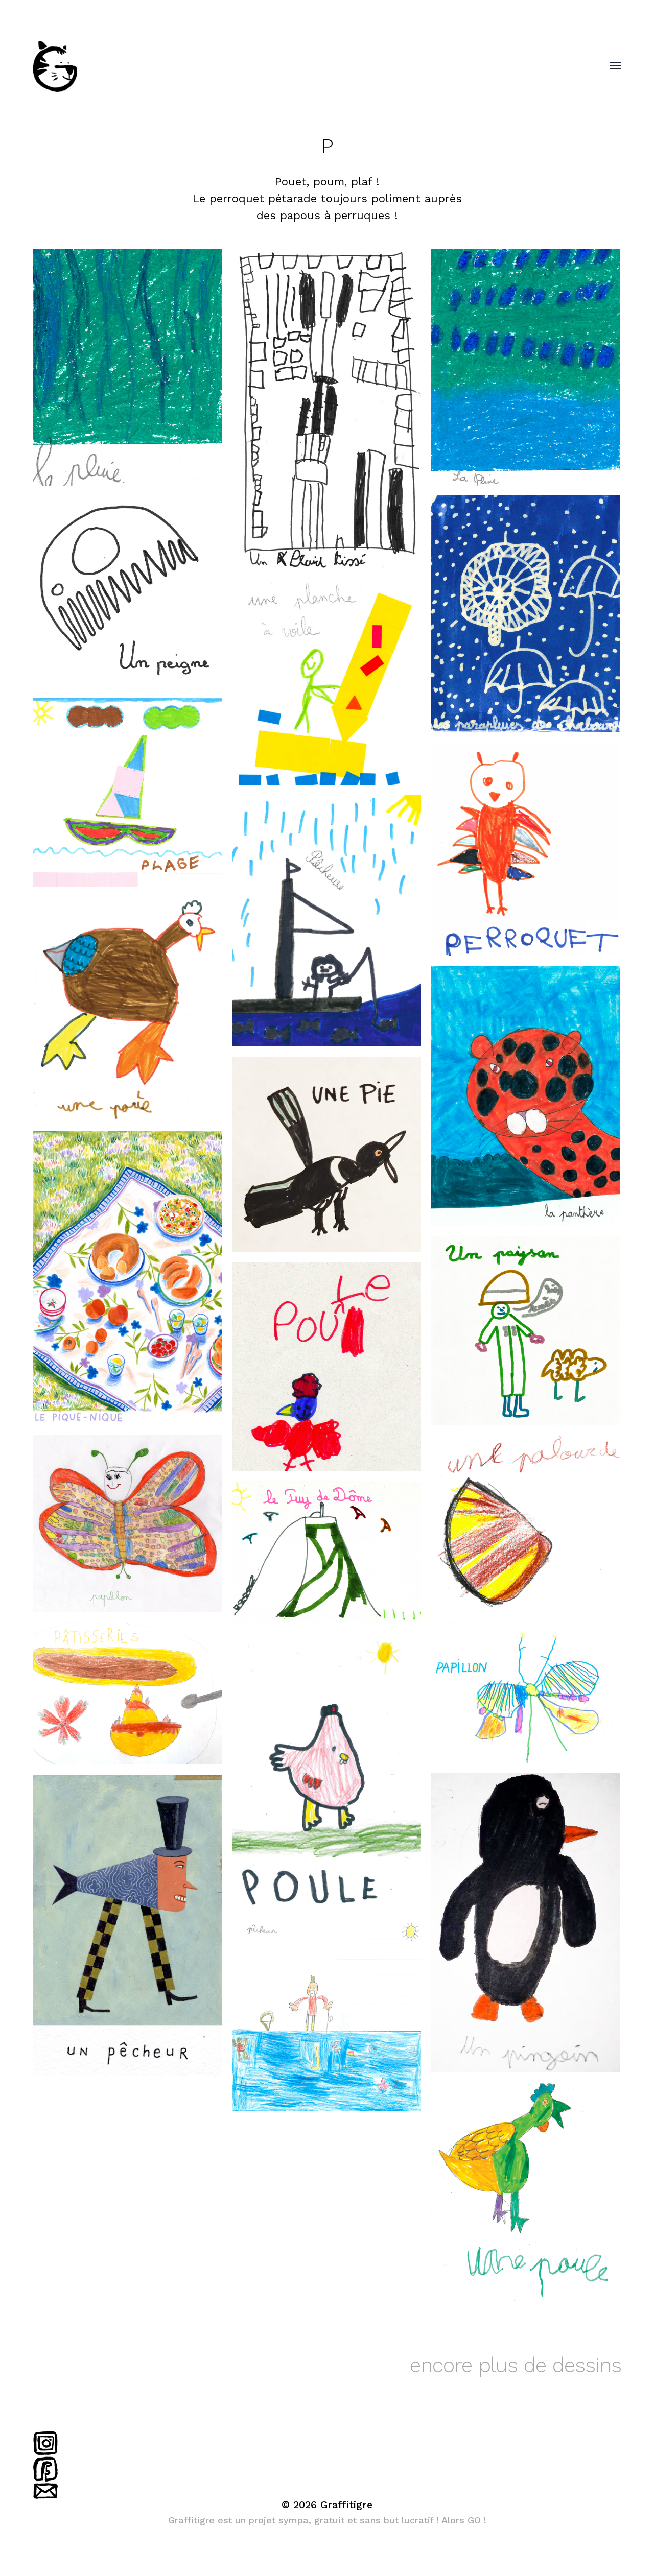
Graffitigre (346, 2505)
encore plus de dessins (516, 2365)
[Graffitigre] (307, 66)
